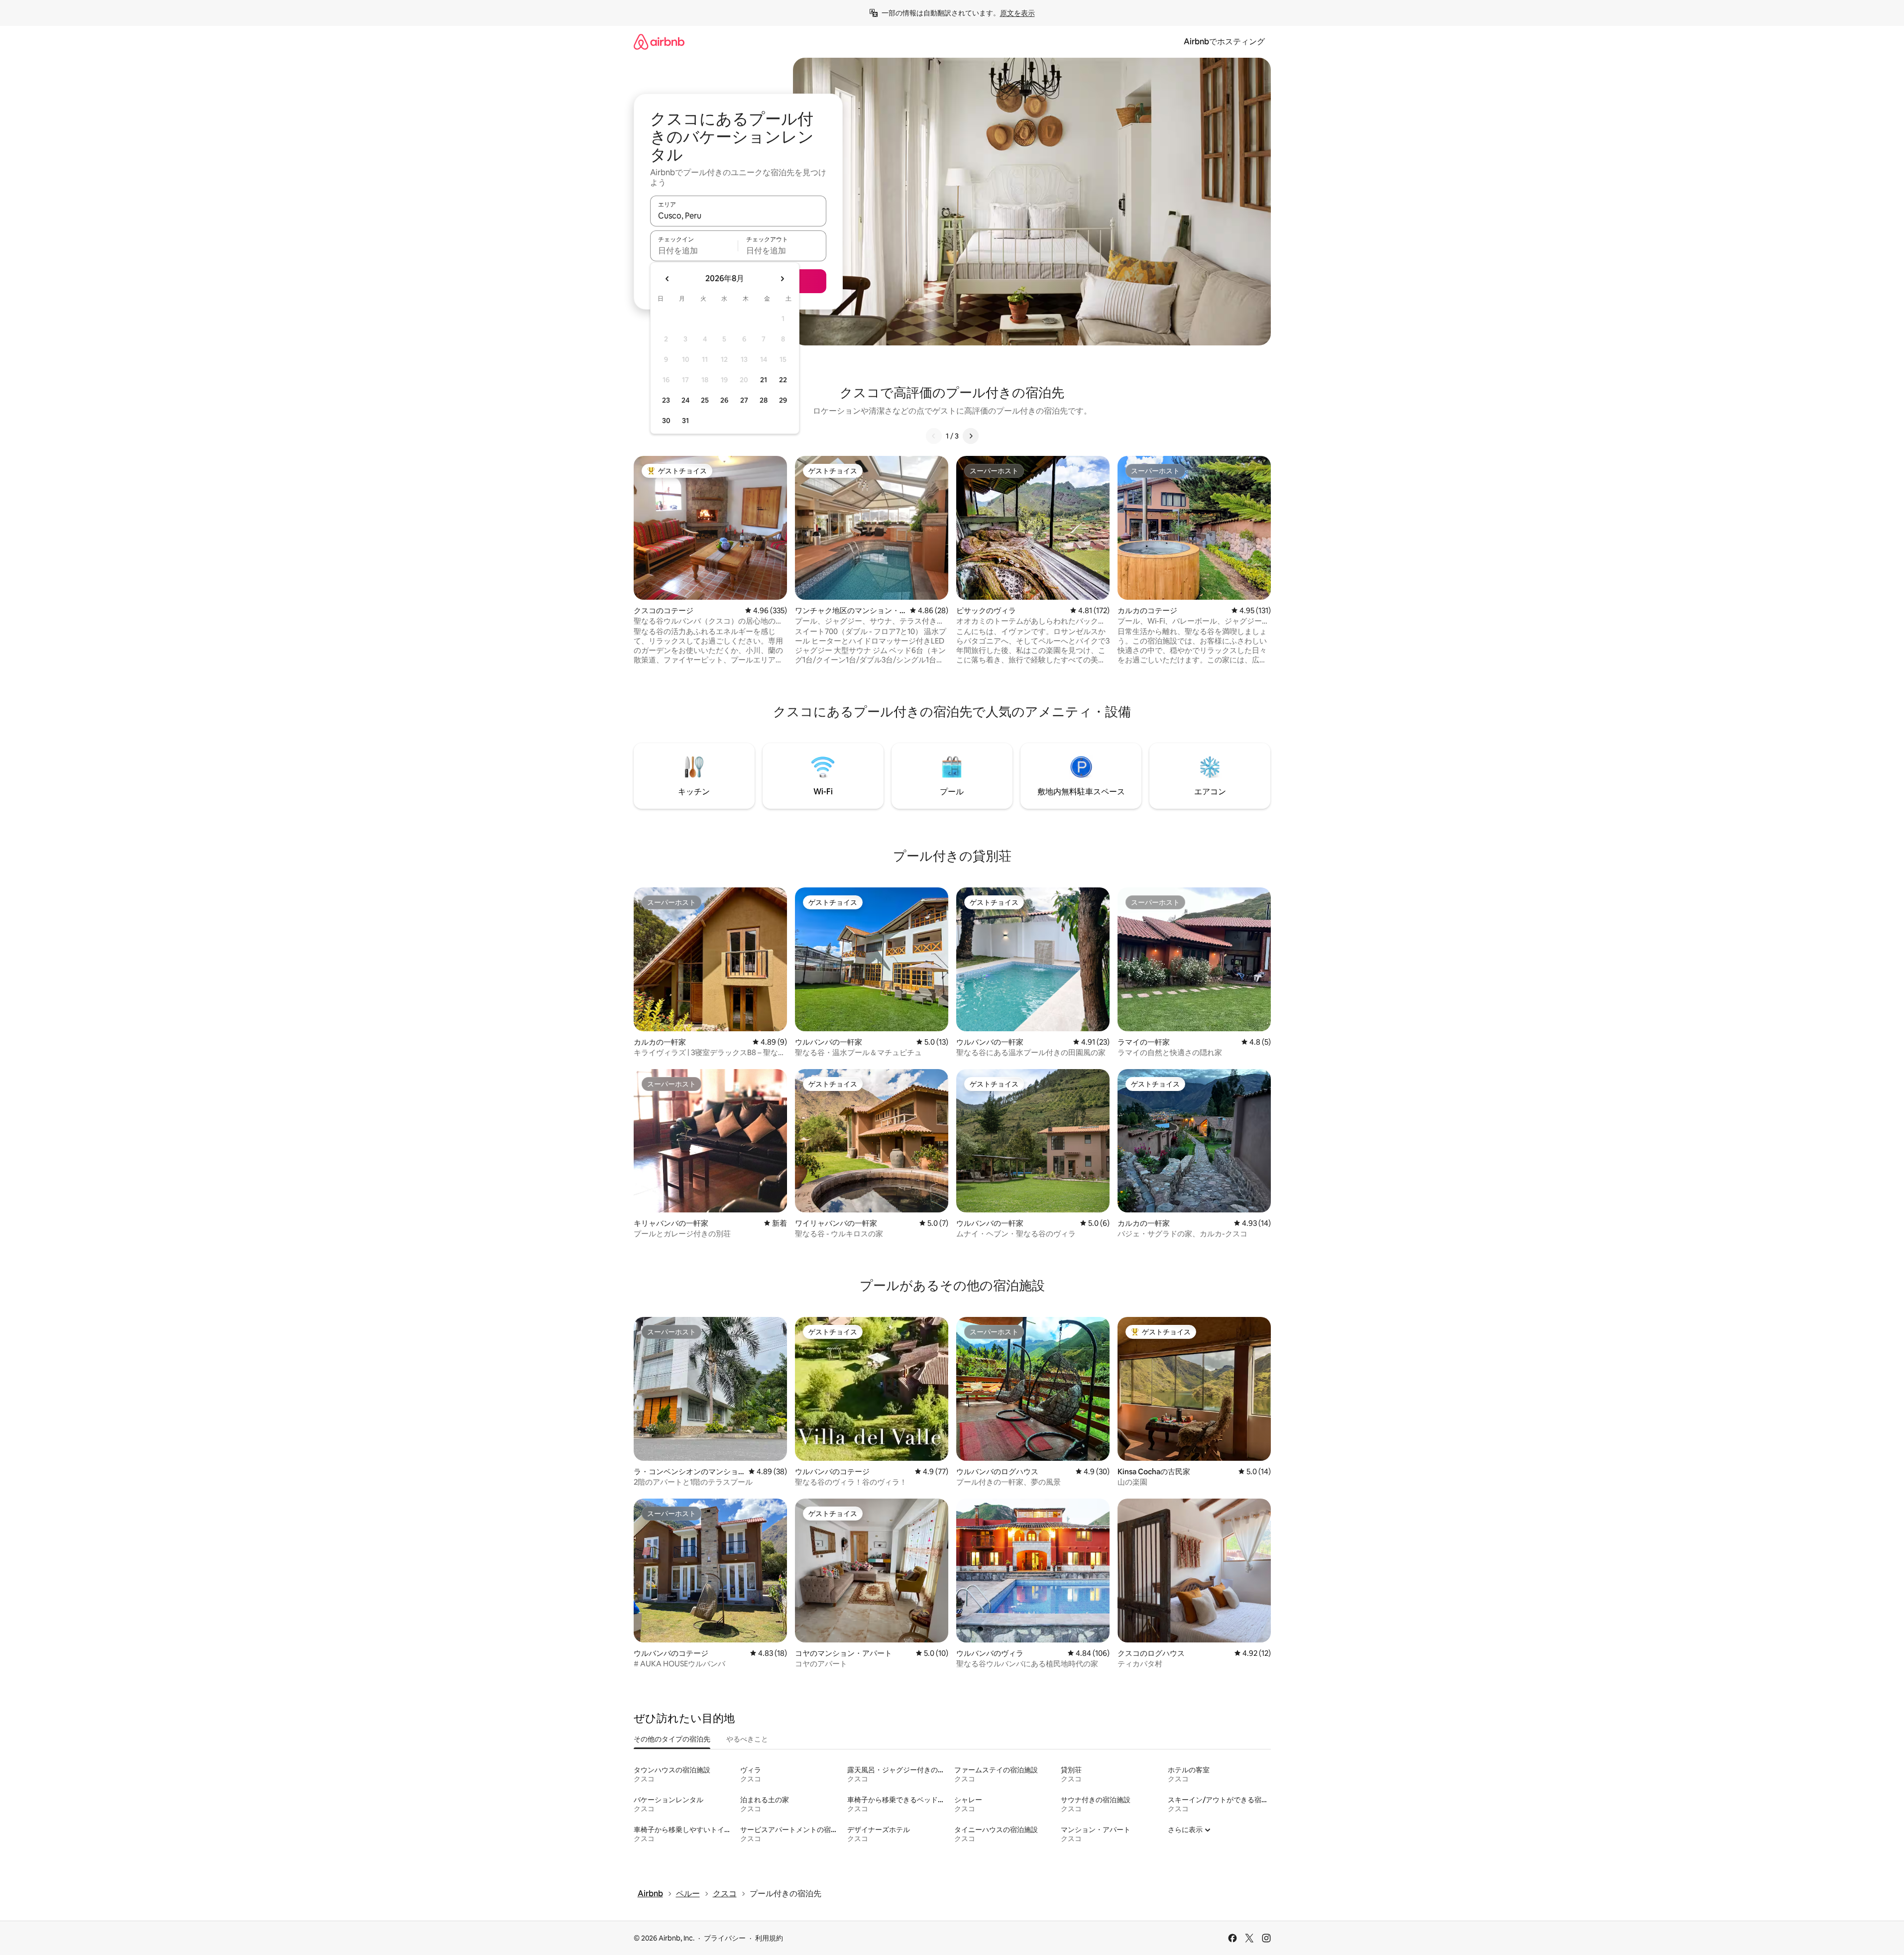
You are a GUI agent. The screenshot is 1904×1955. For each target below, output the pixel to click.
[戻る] (934, 436)
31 (685, 421)
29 (783, 400)
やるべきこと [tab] (747, 1739)
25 (705, 400)
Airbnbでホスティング (1224, 42)
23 (666, 400)
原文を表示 (1017, 13)
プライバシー (725, 1938)
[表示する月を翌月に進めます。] (782, 279)
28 (764, 400)
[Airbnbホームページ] (659, 42)
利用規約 (769, 1938)
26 (724, 400)
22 (783, 380)
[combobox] (738, 216)
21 (764, 380)
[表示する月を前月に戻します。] (668, 279)
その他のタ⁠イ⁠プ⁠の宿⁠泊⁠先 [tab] (672, 1739)
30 (666, 421)
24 (685, 400)
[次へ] (971, 436)
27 (744, 400)
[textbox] (694, 250)
